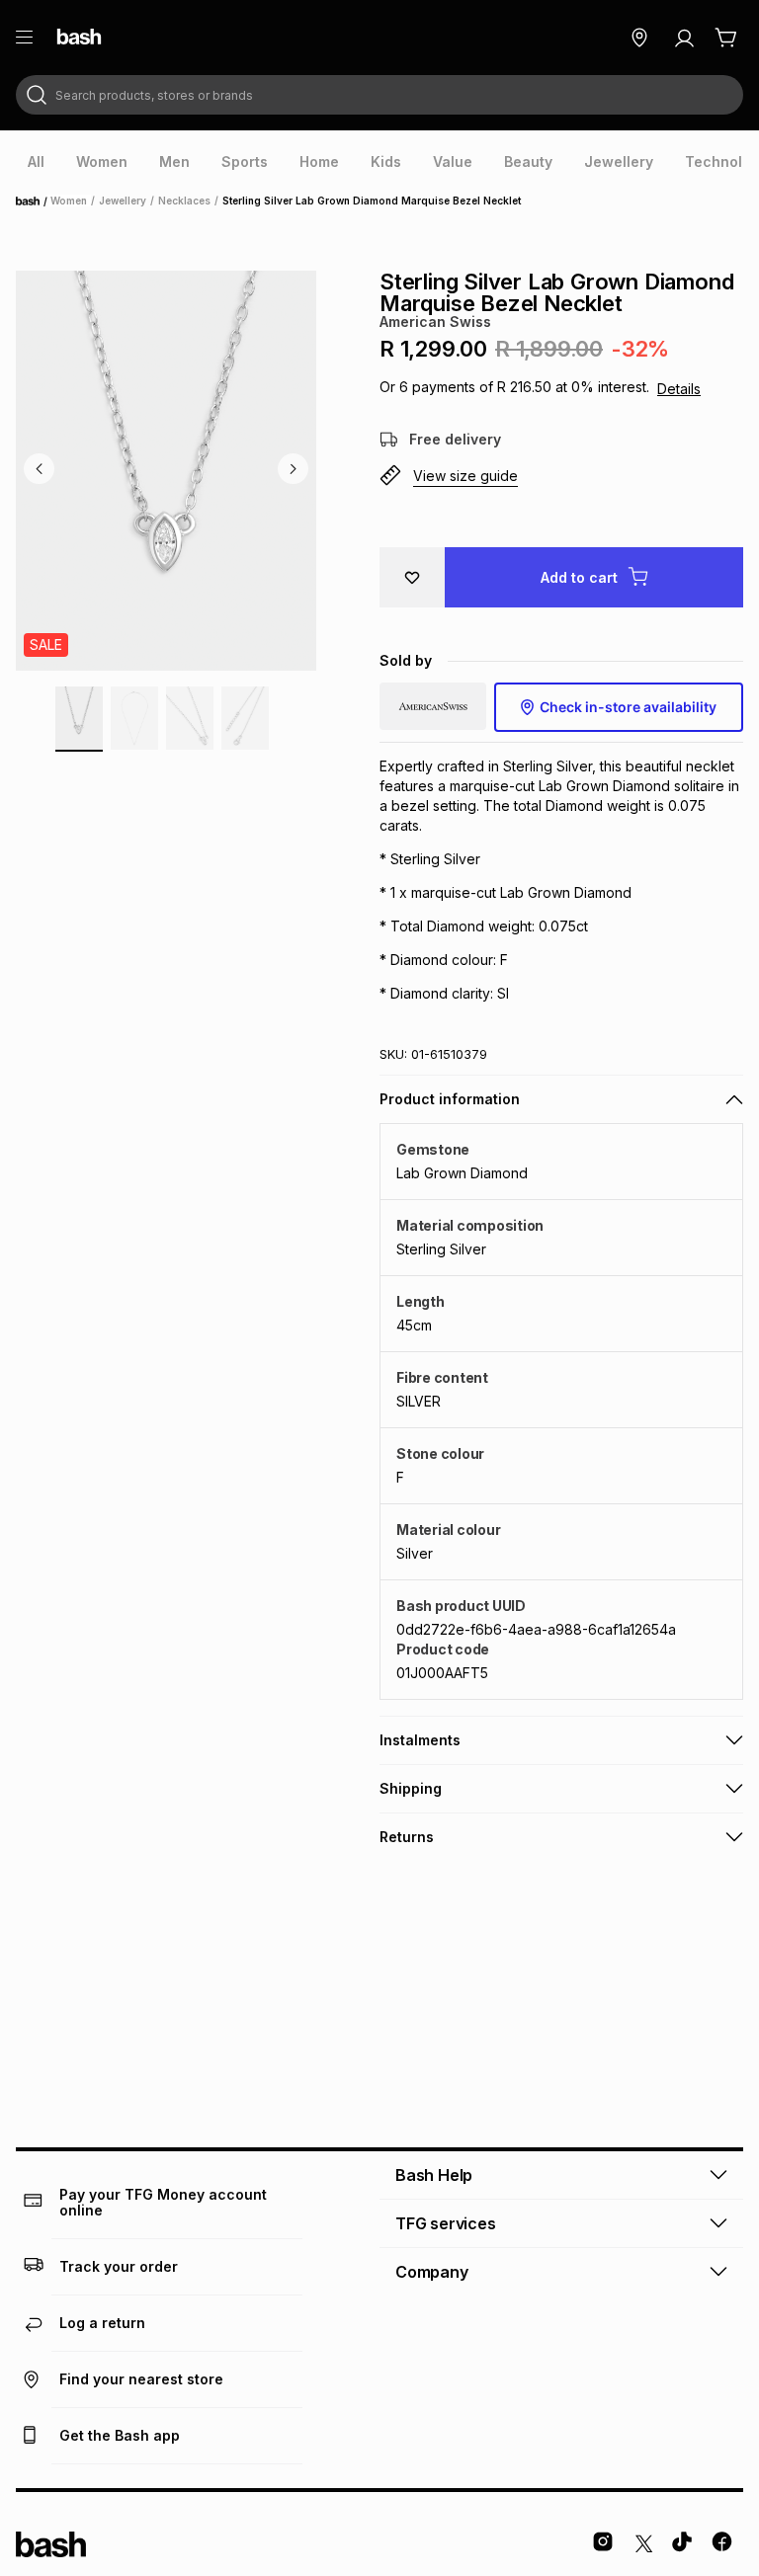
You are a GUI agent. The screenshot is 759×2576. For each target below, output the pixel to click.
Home (34, 201)
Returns (407, 1837)
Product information (450, 1099)
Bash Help (434, 2175)
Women (69, 201)
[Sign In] (684, 38)
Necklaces (184, 201)
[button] (561, 476)
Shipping (411, 1788)
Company (432, 2272)
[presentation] (36, 162)
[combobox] (379, 95)
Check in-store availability (628, 707)
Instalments (420, 1740)
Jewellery (123, 201)
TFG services (446, 2223)
